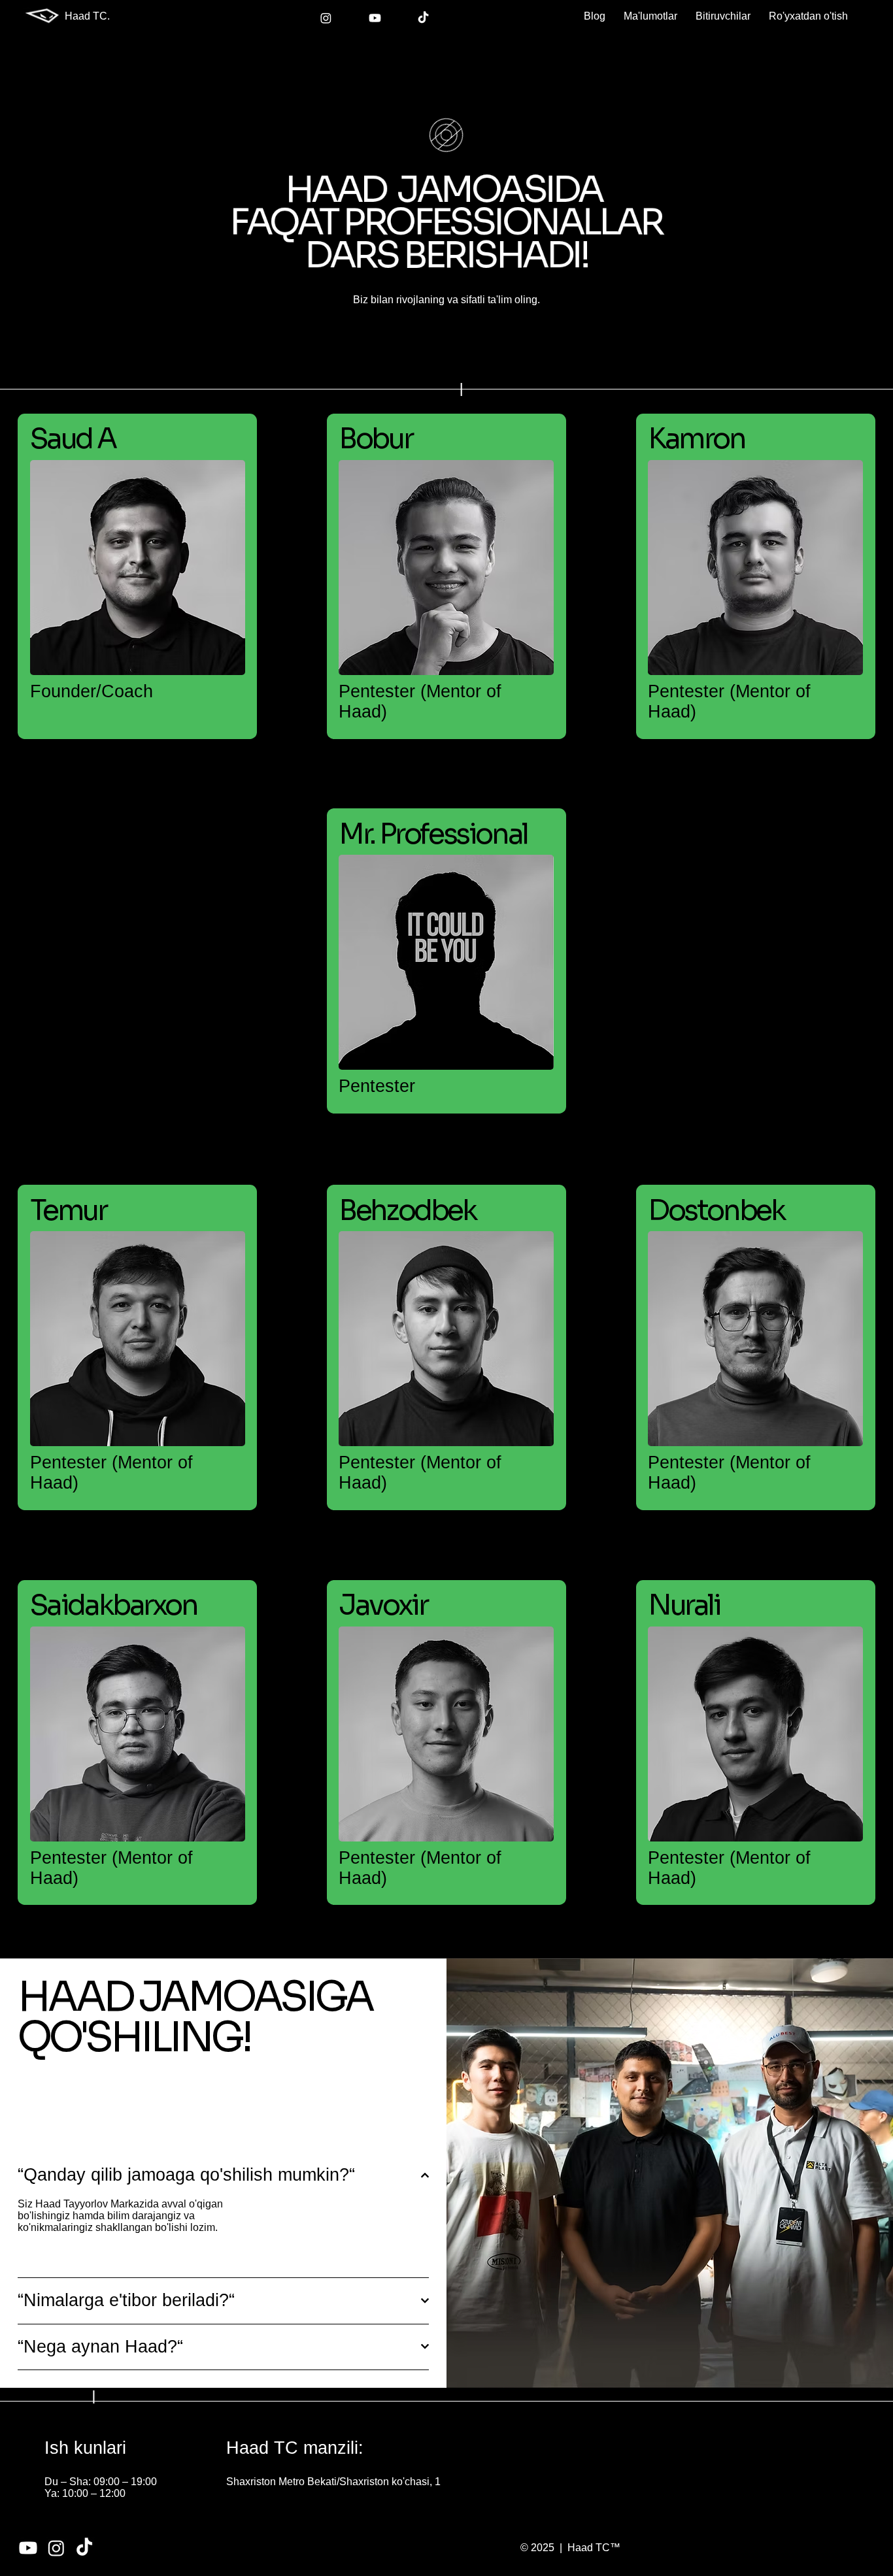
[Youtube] (375, 18)
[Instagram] (326, 18)
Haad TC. (87, 16)
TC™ (607, 2548)
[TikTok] (423, 18)
